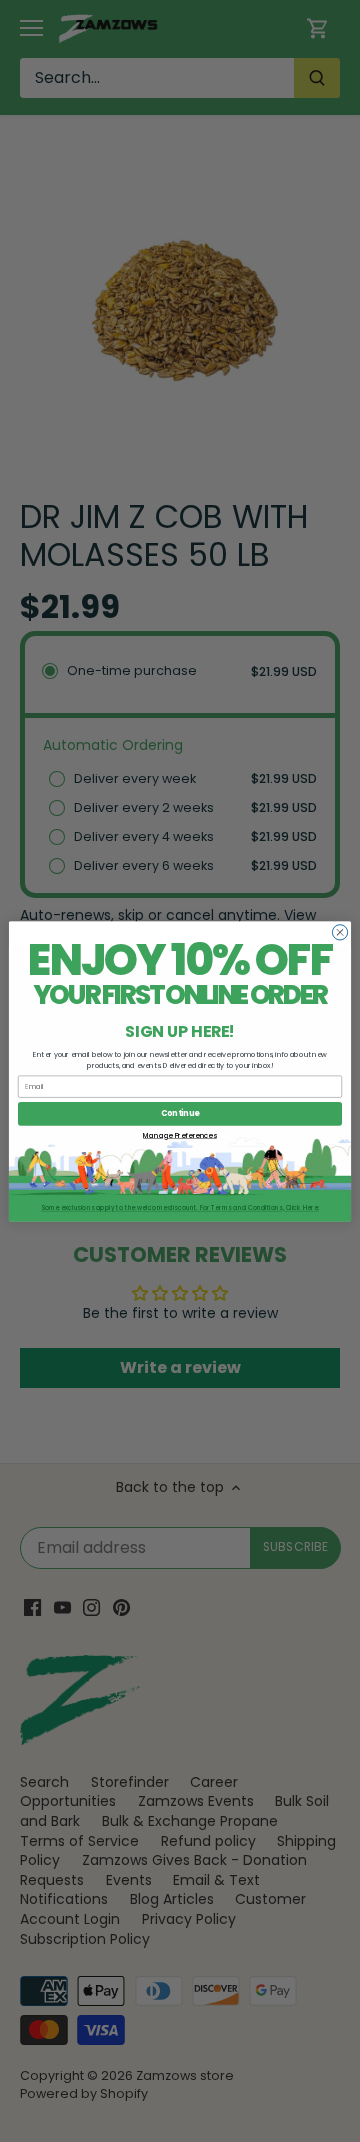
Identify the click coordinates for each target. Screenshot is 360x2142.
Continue (180, 1113)
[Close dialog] (339, 931)
